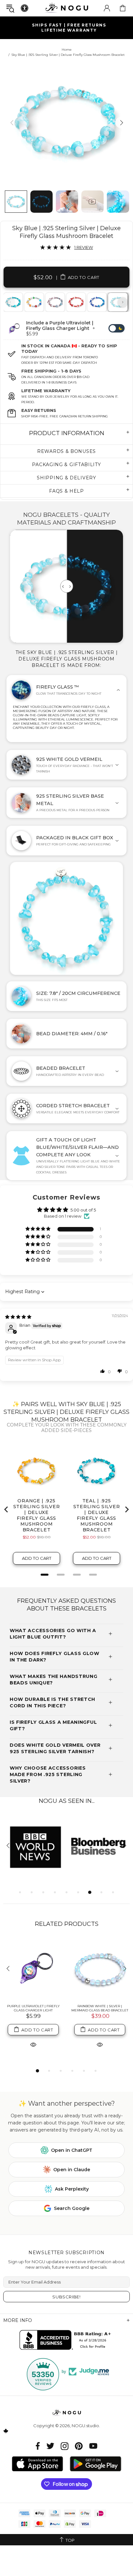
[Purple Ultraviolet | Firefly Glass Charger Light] (33, 1969)
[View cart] (123, 8)
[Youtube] (93, 2446)
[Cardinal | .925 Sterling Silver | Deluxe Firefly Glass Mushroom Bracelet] (76, 302)
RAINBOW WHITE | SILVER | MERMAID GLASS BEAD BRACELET (100, 2008)
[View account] (107, 8)
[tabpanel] (34, 302)
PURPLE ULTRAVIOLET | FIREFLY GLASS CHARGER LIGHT (33, 2008)
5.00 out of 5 (83, 1210)
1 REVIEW (84, 247)
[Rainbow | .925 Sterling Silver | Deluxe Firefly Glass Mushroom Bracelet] (34, 302)
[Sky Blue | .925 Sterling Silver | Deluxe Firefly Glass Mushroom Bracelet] (118, 302)
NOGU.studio (66, 8)
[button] (38, 1229)
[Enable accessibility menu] (25, 8)
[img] (18, 1317)
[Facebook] (38, 2446)
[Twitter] (50, 2446)
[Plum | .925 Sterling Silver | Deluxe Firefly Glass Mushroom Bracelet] (55, 302)
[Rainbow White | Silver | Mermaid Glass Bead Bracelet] (100, 1969)
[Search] (10, 8)
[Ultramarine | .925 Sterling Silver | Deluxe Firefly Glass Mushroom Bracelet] (97, 302)
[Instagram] (65, 2446)
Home (67, 50)
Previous (10, 302)
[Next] (121, 123)
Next (123, 302)
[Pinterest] (79, 2446)
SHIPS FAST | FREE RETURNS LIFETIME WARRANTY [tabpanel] (69, 28)
